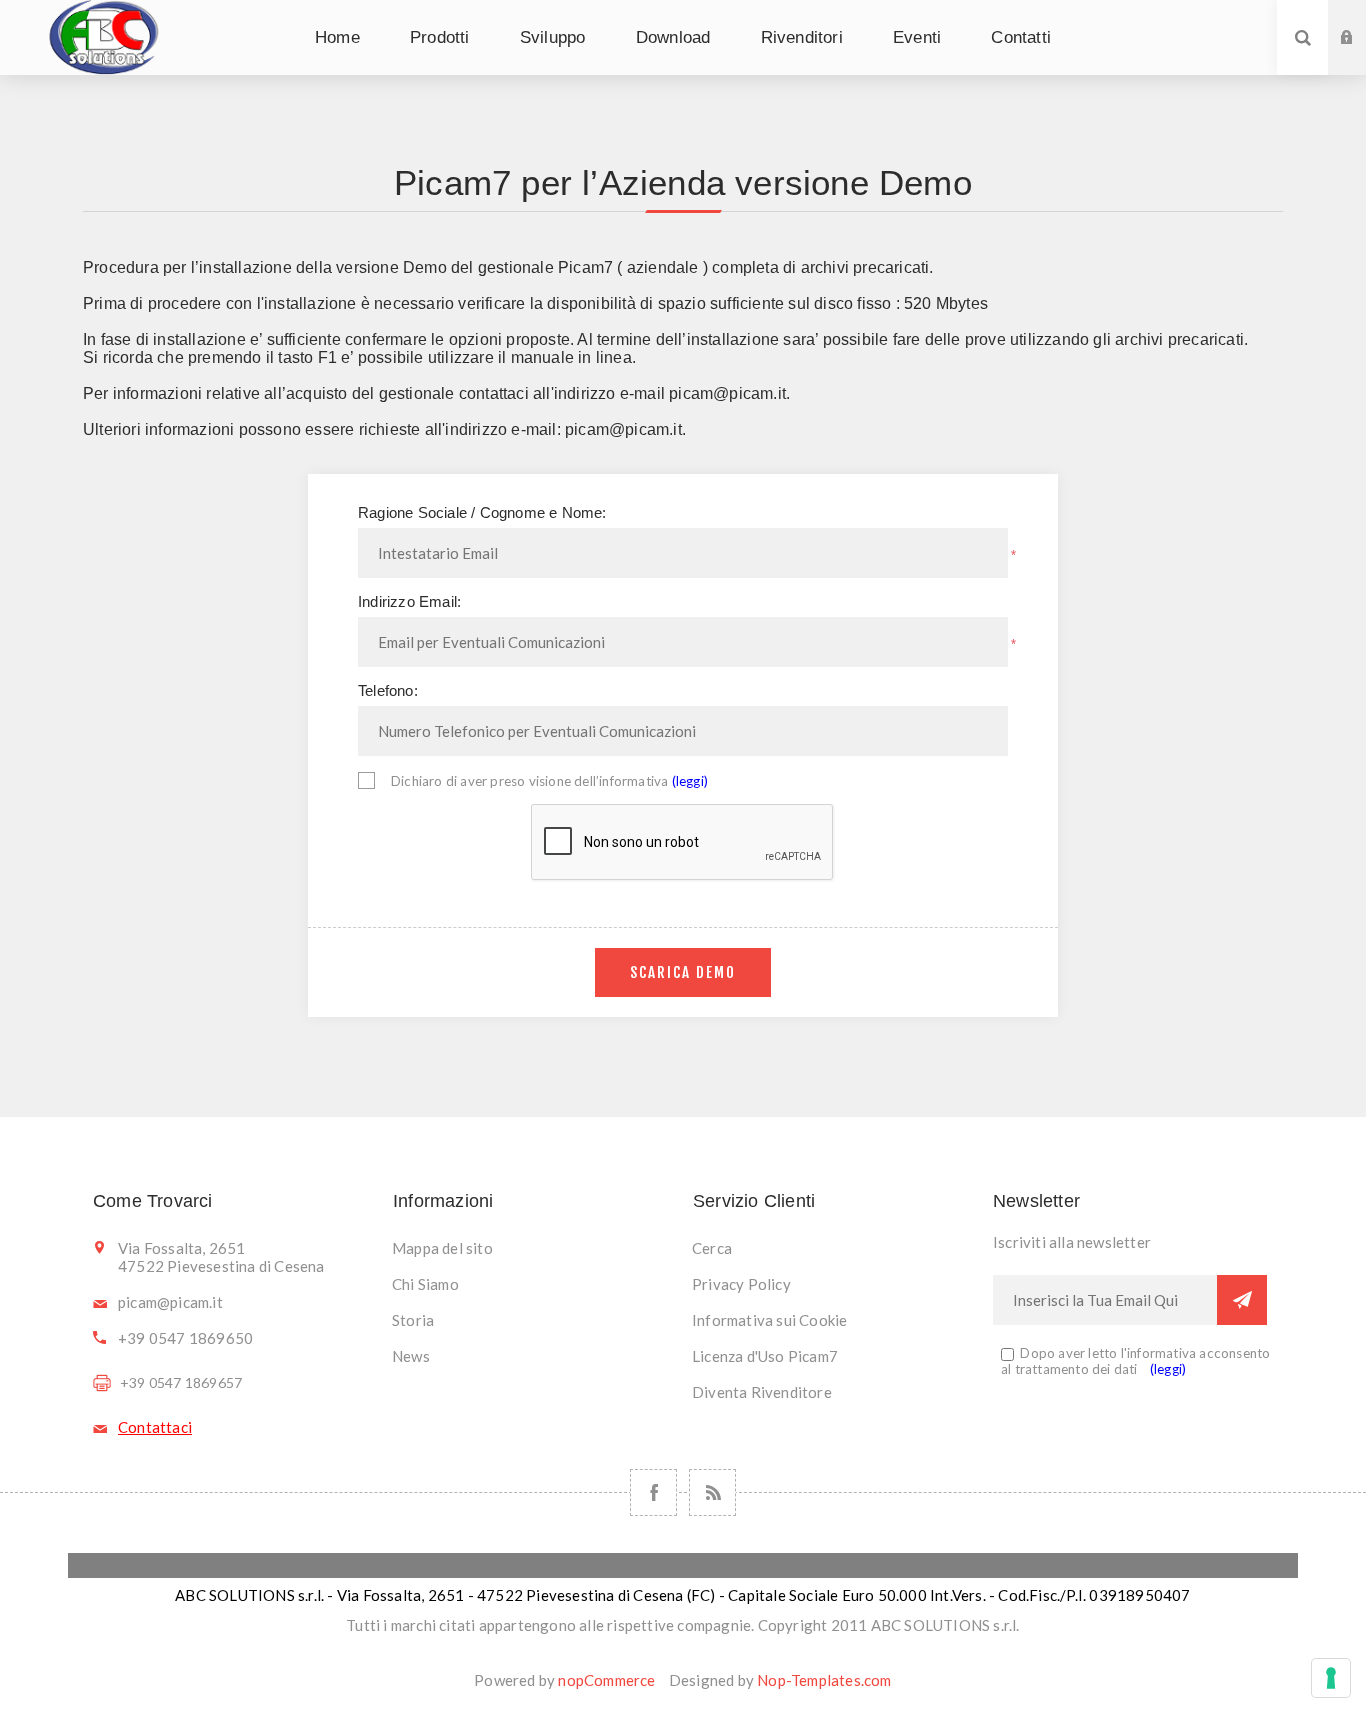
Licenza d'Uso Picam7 (765, 1356)
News (411, 1356)
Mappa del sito (442, 1248)
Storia (413, 1320)
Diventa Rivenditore (762, 1392)
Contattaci (155, 1427)
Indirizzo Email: (409, 601)
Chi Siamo (425, 1284)
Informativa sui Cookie (769, 1320)
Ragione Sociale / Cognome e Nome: (482, 512)
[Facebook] (653, 1492)
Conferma (1242, 1300)
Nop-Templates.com (824, 1680)
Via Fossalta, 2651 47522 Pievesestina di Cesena (221, 1257)
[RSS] (712, 1492)
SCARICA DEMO (683, 972)
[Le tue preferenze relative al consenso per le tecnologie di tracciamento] (1331, 1678)
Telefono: (388, 690)
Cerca (712, 1248)
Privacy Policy (741, 1284)
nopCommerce (606, 1680)
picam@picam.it (727, 393)
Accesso (1362, 18)
